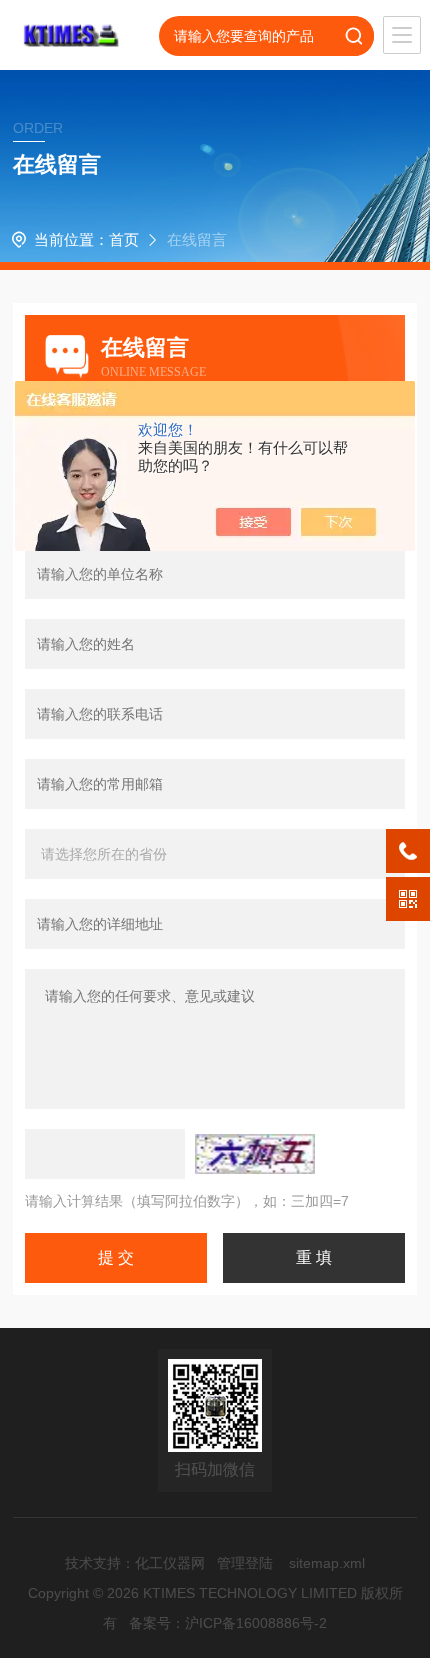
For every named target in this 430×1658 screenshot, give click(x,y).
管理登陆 (245, 1563)
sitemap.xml (327, 1563)
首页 (124, 239)
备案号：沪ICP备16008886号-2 (228, 1623)
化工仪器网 (170, 1563)
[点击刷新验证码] (255, 1154)
